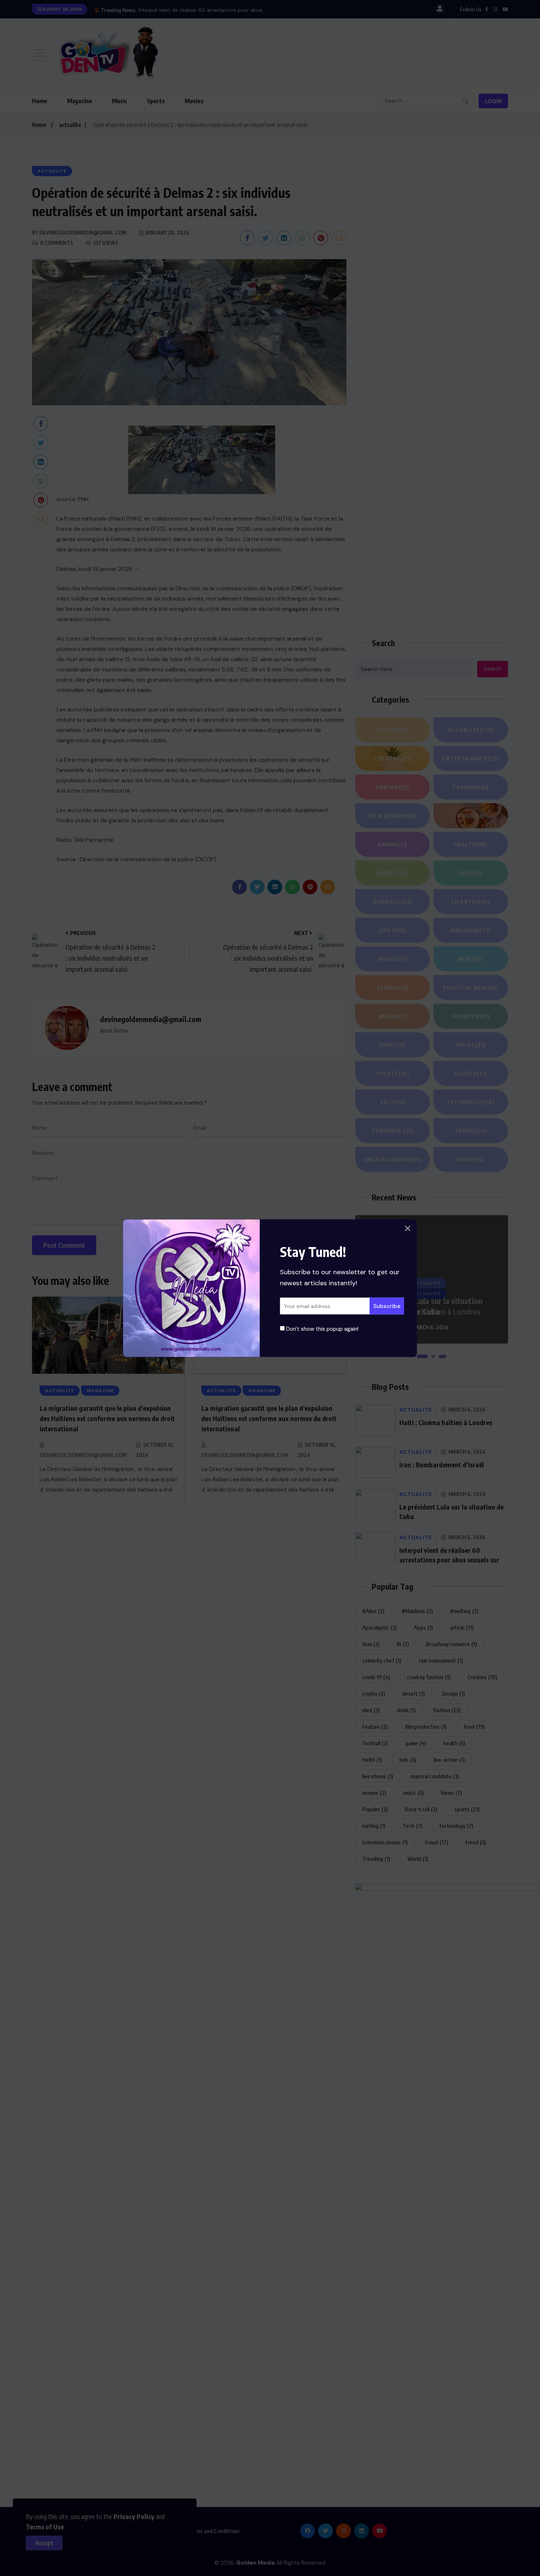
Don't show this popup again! (322, 1329)
